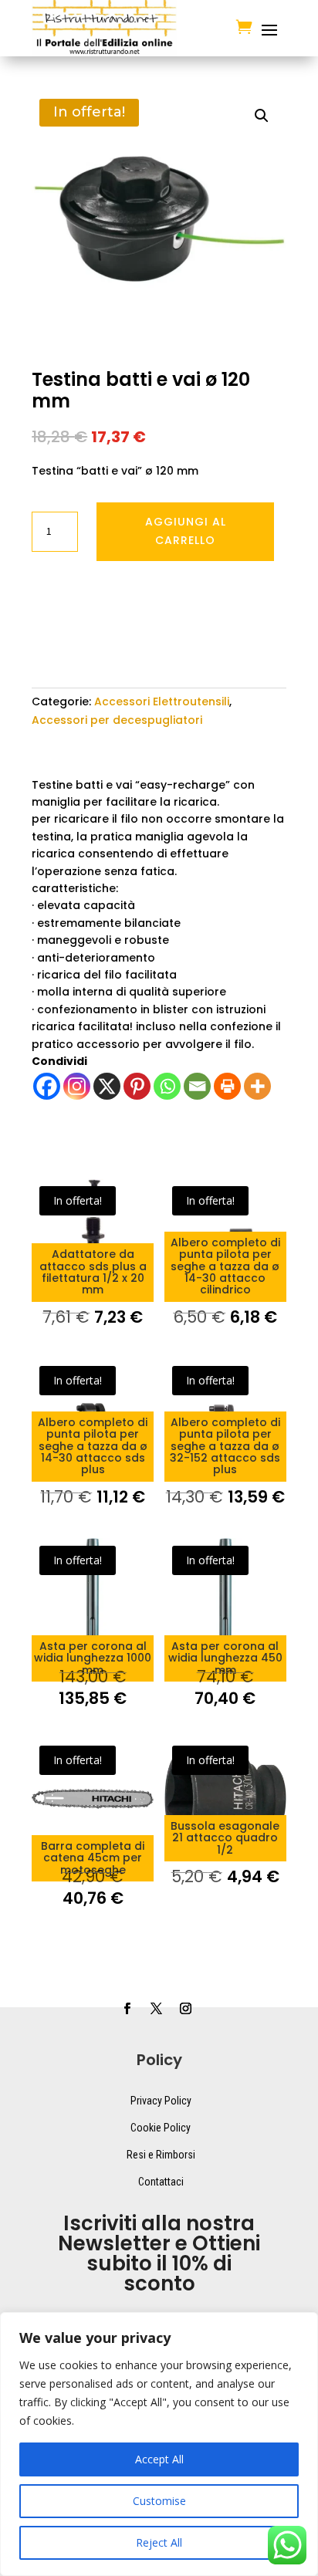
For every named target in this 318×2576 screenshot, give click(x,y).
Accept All (159, 2459)
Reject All (159, 2542)
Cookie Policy (161, 2128)
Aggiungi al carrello (186, 531)
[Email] (197, 1086)
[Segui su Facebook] (127, 2009)
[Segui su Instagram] (185, 2009)
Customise (159, 2501)
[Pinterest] (137, 1086)
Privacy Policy (161, 2101)
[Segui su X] (156, 2009)
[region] (159, 2444)
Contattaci (161, 2182)
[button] (262, 116)
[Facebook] (47, 1086)
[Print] (227, 1086)
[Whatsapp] (167, 1086)
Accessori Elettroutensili (162, 701)
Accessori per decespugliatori (117, 720)
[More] (257, 1086)
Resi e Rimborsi (161, 2155)
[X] (107, 1086)
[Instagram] (77, 1086)
